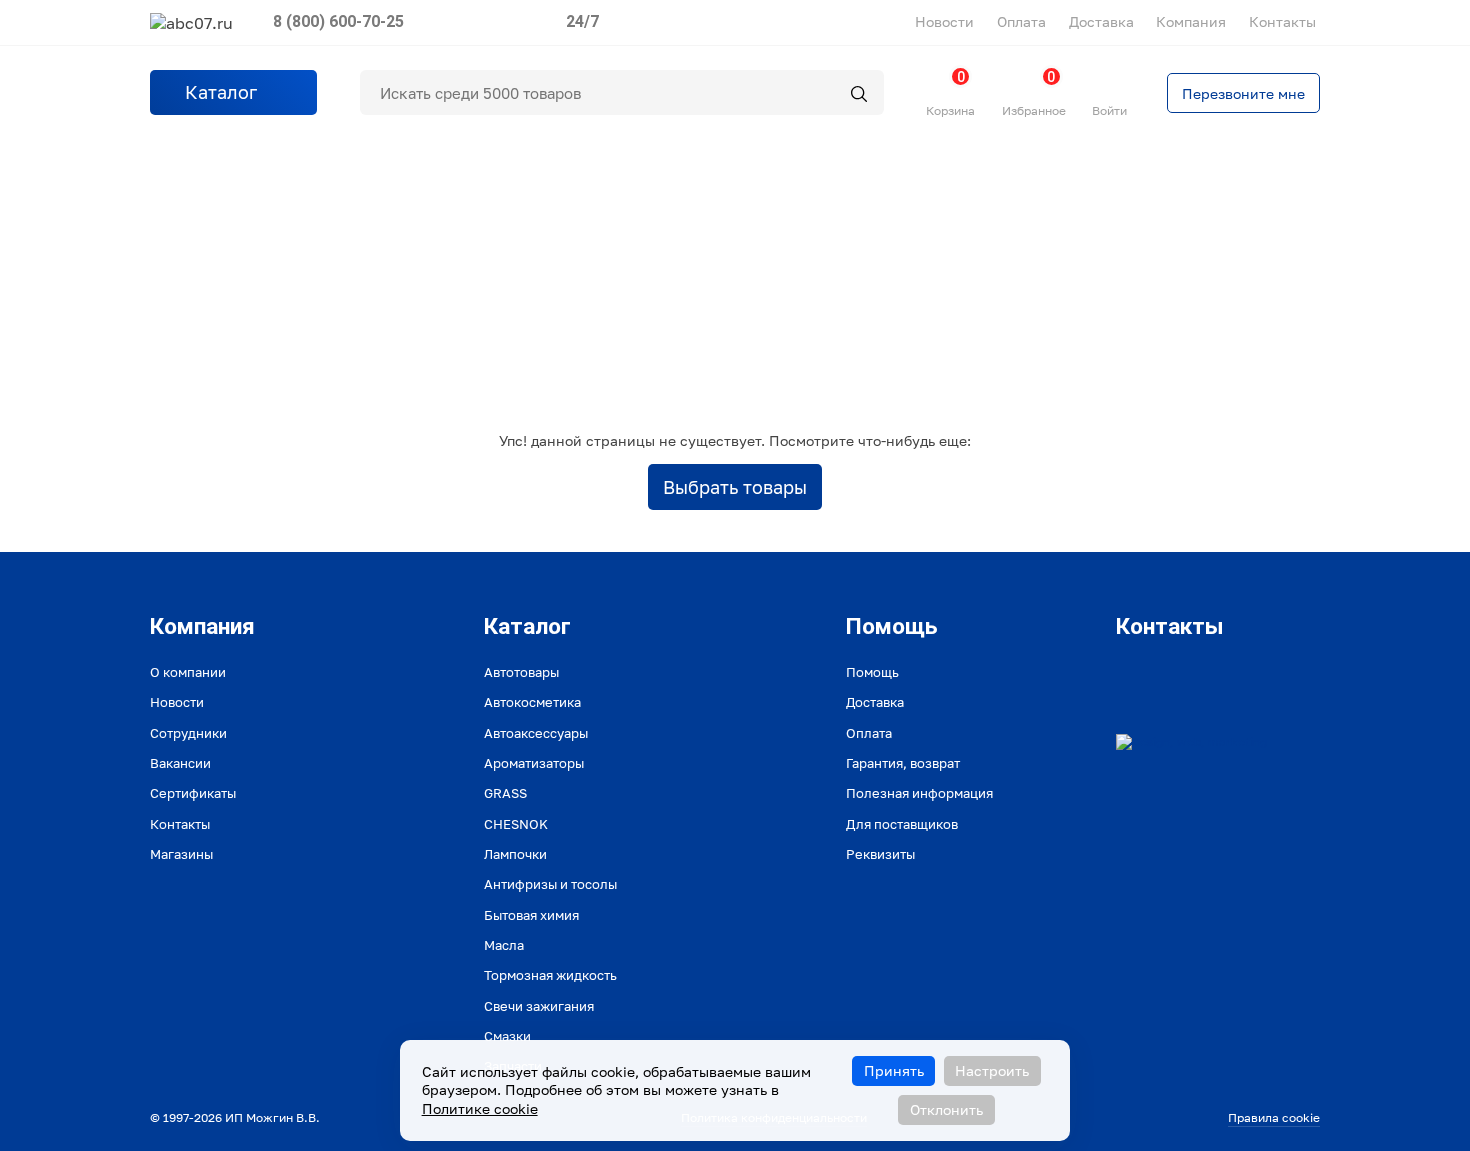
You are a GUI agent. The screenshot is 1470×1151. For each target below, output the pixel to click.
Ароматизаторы (534, 763)
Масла (504, 945)
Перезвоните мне (1243, 93)
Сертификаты (193, 793)
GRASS (505, 793)
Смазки (507, 1036)
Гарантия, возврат (903, 763)
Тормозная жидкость (550, 975)
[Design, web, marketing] (1191, 741)
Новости (944, 21)
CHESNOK (516, 824)
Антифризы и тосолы (550, 884)
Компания (1191, 21)
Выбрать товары (735, 487)
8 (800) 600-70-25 (338, 21)
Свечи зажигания (539, 1006)
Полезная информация (919, 793)
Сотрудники (188, 733)
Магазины (181, 854)
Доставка (1101, 21)
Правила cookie (1274, 1117)
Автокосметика (532, 702)
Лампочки (515, 854)
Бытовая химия (531, 915)
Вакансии (180, 763)
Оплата (1021, 21)
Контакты (1282, 21)
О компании (188, 672)
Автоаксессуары (536, 733)
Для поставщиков (902, 824)
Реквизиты (880, 854)
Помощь (872, 672)
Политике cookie (480, 1108)
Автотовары (521, 672)
